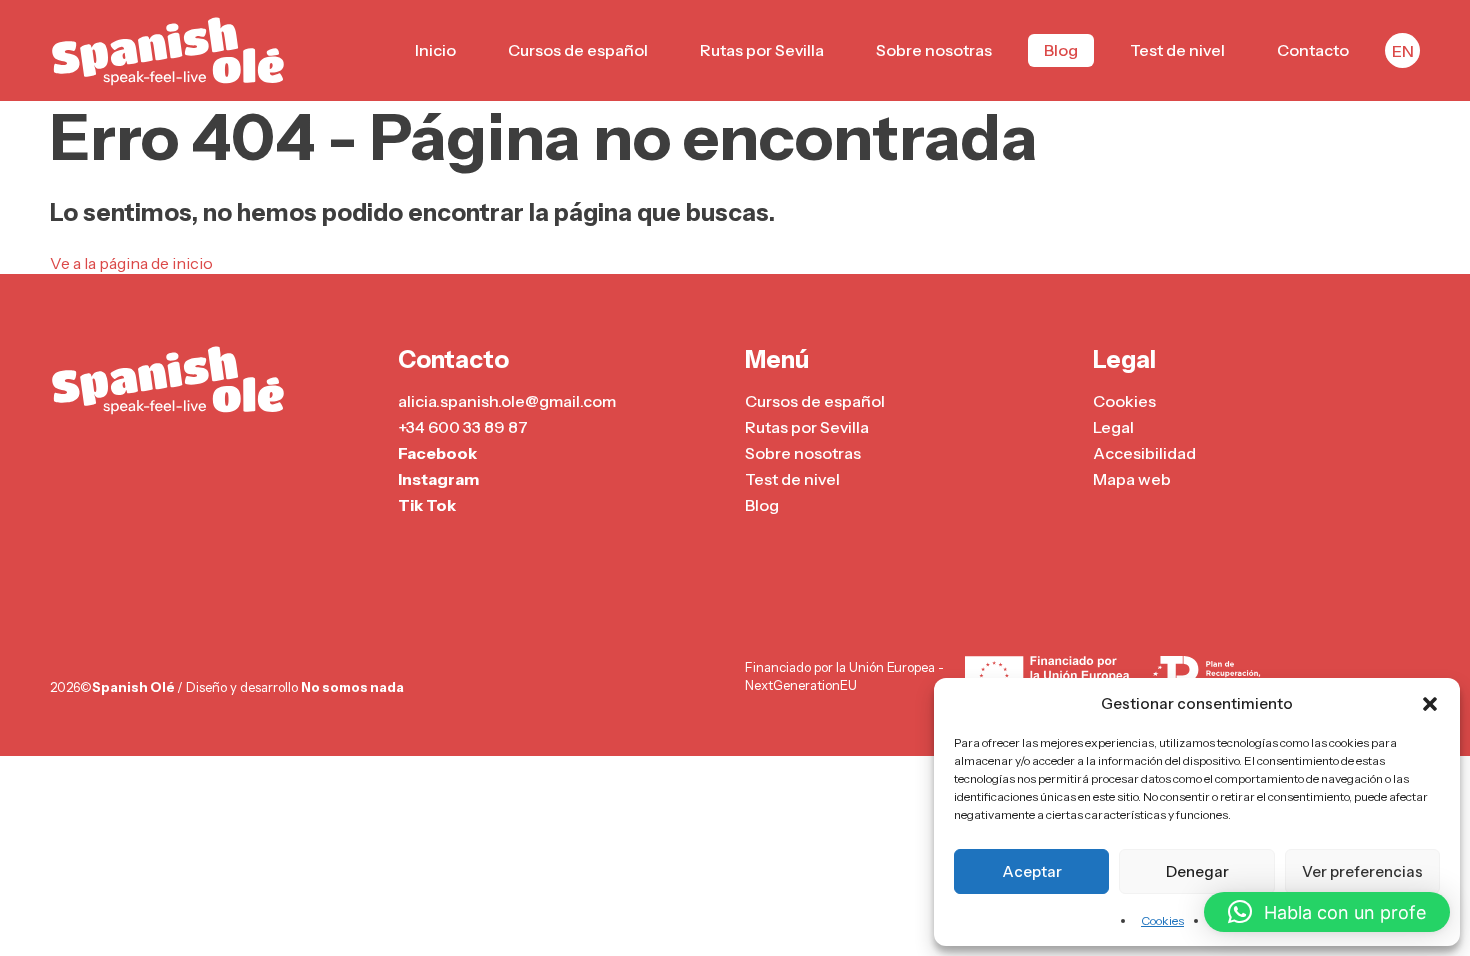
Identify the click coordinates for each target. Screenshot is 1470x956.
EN (1403, 51)
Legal (1113, 427)
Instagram (438, 479)
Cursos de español (578, 50)
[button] (1430, 704)
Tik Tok (427, 505)
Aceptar (1032, 871)
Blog (1061, 50)
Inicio (435, 50)
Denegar (1197, 871)
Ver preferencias (1362, 871)
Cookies (1162, 920)
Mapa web (1132, 479)
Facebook (437, 453)
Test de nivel (1177, 50)
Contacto (1313, 50)
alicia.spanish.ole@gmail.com (507, 401)
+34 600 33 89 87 (463, 427)
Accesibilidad (1144, 453)
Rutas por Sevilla (762, 50)
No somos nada (352, 687)
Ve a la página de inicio (131, 263)
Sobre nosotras (934, 50)
